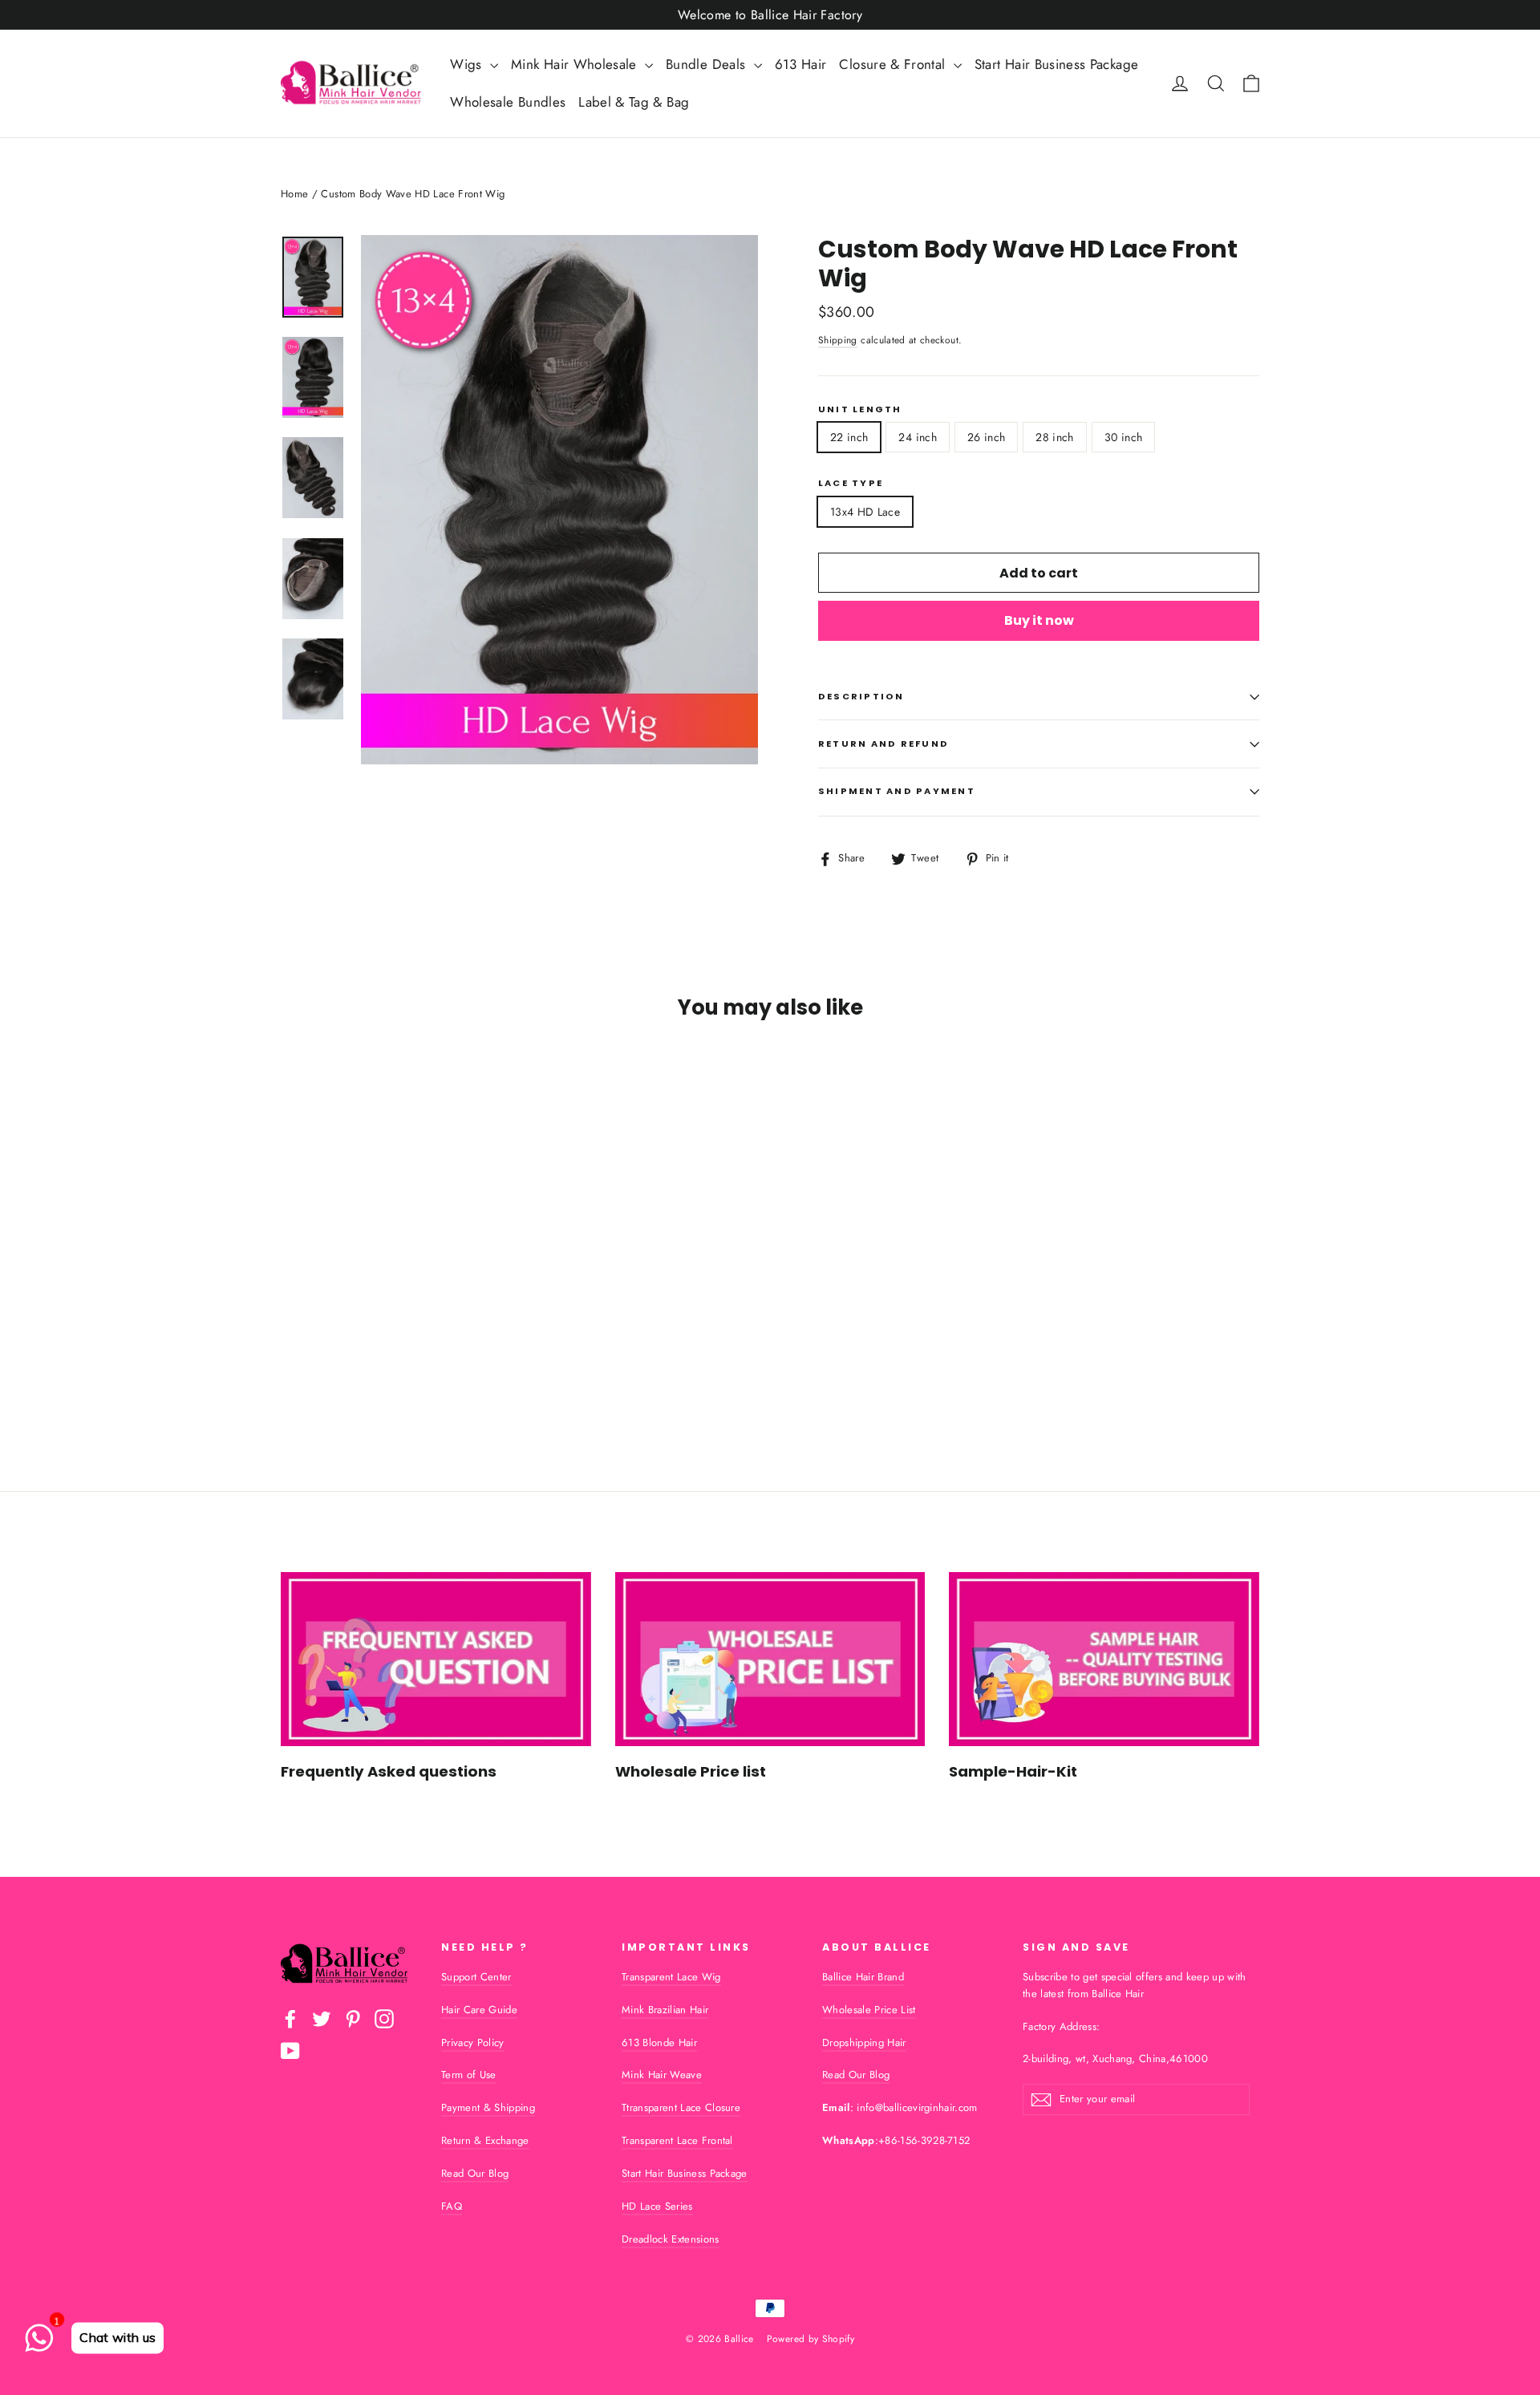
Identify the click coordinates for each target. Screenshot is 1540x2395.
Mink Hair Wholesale (576, 64)
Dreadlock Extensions (671, 2239)
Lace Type (851, 483)
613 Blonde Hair (659, 2042)
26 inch (986, 437)
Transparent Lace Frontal (677, 2140)
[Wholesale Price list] (770, 1659)
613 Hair (801, 64)
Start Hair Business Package (1056, 64)
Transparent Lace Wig (671, 1977)
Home (294, 194)
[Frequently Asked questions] (436, 1659)
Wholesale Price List (869, 2010)
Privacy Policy (473, 2042)
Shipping (838, 340)
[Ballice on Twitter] (322, 2019)
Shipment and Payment (897, 791)
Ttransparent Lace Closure (681, 2107)
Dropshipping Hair (864, 2042)
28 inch (1054, 437)
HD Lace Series (657, 2206)
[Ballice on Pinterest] (353, 2019)
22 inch (849, 437)
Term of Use (469, 2075)
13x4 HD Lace (865, 512)
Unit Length (860, 409)
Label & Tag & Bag (634, 102)
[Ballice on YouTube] (290, 2051)
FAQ (452, 2206)
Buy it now (1039, 620)
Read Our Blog (475, 2173)
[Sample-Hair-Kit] (1104, 1659)
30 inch (1123, 437)
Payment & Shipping (488, 2107)
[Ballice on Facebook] (290, 2019)
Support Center (476, 1977)
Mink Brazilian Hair (665, 2010)
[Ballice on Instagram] (384, 2019)
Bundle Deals (708, 64)
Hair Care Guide (479, 2010)
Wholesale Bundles (508, 102)
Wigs (468, 64)
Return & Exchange (485, 2140)
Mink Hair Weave (662, 2075)
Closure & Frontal (894, 64)
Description (861, 696)
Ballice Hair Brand (863, 1977)
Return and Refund (883, 744)
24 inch (917, 437)
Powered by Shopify (811, 2339)
